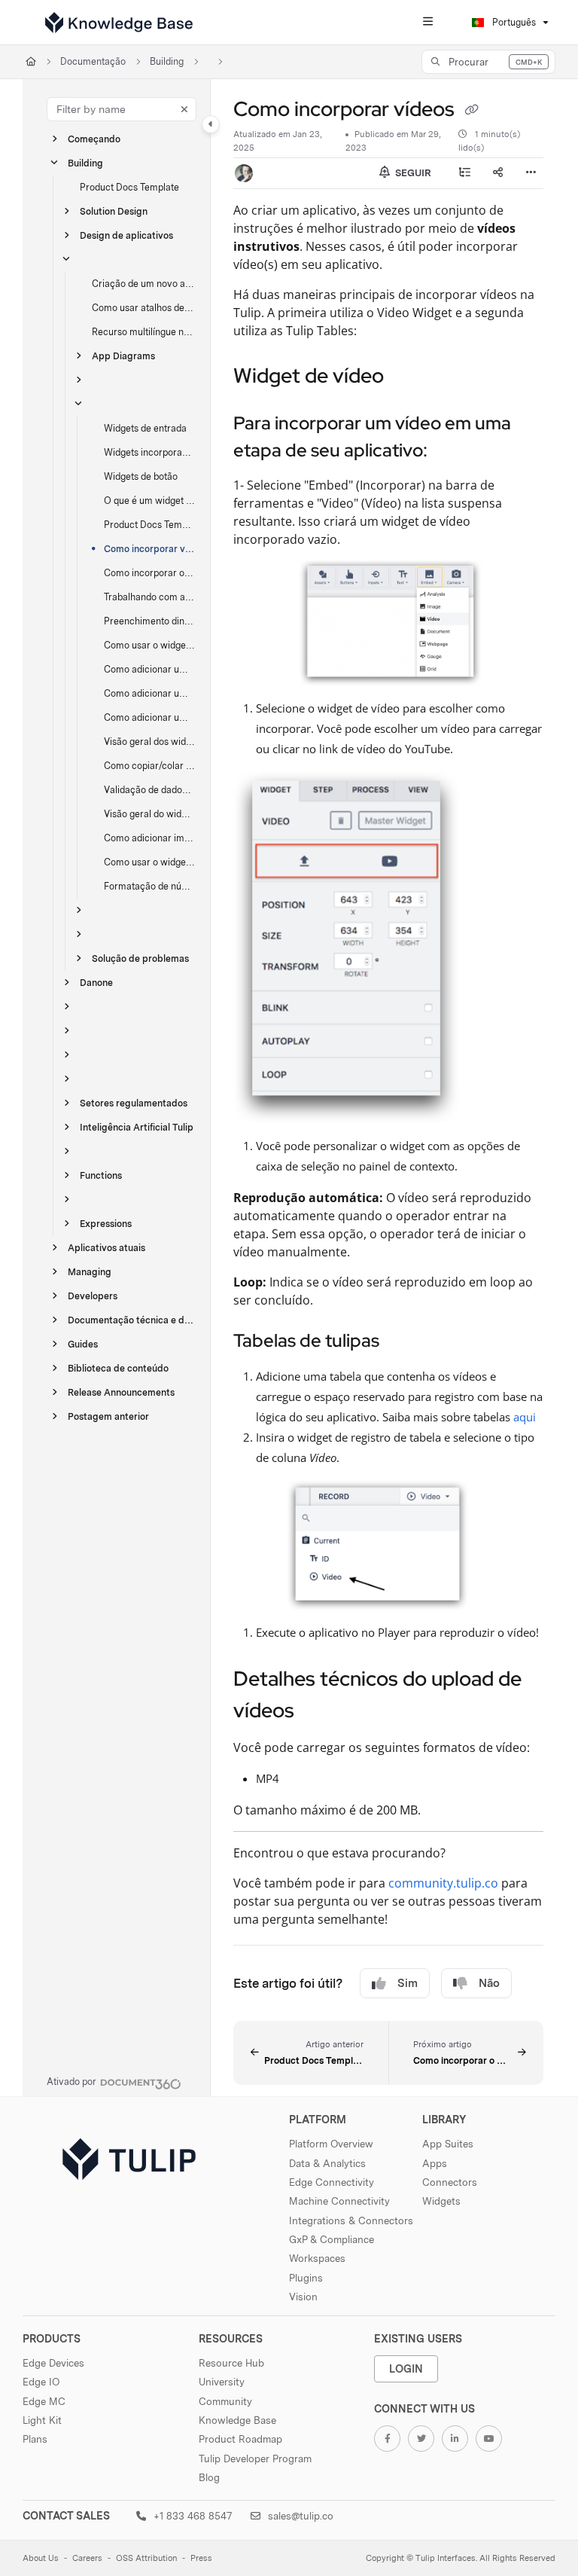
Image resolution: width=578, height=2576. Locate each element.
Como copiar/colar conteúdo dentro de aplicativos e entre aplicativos (150, 766)
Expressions (106, 1224)
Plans (35, 2439)
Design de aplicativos (126, 235)
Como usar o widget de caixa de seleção (150, 645)
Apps (435, 2163)
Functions (101, 1175)
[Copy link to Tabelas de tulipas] (403, 1342)
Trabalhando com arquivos (150, 597)
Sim (408, 1983)
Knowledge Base (237, 2420)
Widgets (441, 2201)
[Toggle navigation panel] (211, 124)
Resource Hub (231, 2363)
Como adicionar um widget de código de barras (150, 693)
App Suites (448, 2144)
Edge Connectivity (332, 2182)
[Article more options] (531, 173)
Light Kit (42, 2420)
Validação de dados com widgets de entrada (150, 790)
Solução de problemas (140, 958)
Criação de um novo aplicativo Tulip (144, 284)
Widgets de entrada (145, 428)
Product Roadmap (240, 2439)
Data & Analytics (327, 2163)
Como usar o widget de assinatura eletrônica (150, 862)
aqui (525, 1417)
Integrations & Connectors (351, 2220)
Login (406, 2368)
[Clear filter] (184, 109)
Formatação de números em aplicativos (150, 886)
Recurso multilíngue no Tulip (144, 332)
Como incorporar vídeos (150, 549)
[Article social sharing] (498, 173)
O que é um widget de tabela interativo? (150, 501)
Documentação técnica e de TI (132, 1320)
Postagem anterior (108, 1416)
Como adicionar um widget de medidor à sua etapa (150, 669)
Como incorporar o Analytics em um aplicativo (150, 573)
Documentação (93, 61)
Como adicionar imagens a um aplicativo (150, 838)
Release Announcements (121, 1392)
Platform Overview (331, 2144)
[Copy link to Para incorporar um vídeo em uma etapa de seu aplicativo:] (451, 452)
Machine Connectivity (339, 2201)
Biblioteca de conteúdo (118, 1368)
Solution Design (114, 211)
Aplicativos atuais (106, 1248)
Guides (83, 1344)
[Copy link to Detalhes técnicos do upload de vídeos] (318, 1712)
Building (167, 61)
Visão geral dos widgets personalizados (150, 742)
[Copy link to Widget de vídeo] (407, 377)
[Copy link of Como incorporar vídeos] (471, 111)
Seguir (412, 173)
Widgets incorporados (150, 452)
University (222, 2382)
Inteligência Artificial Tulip (137, 1127)
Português (513, 22)
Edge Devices (53, 2363)
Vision (303, 2297)
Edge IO (41, 2382)
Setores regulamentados (134, 1103)
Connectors (450, 2182)
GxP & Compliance (332, 2239)
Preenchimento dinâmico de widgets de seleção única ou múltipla (150, 621)
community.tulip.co (443, 1883)
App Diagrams (123, 356)
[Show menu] (427, 23)
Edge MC (44, 2401)
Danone (96, 983)
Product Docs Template (129, 187)
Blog (209, 2477)
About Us (41, 2558)
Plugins (306, 2278)
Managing (90, 1272)
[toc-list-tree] (465, 173)
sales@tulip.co (299, 2516)
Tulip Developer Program (255, 2458)
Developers (93, 1296)
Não (489, 1983)
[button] (488, 62)
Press (201, 2558)
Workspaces (317, 2258)
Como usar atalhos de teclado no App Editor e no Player (144, 308)
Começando (94, 139)
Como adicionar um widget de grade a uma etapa (150, 717)
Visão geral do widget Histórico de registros (150, 814)
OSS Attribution (146, 2558)
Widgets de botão (141, 476)
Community (225, 2401)
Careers (87, 2558)
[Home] (119, 23)
